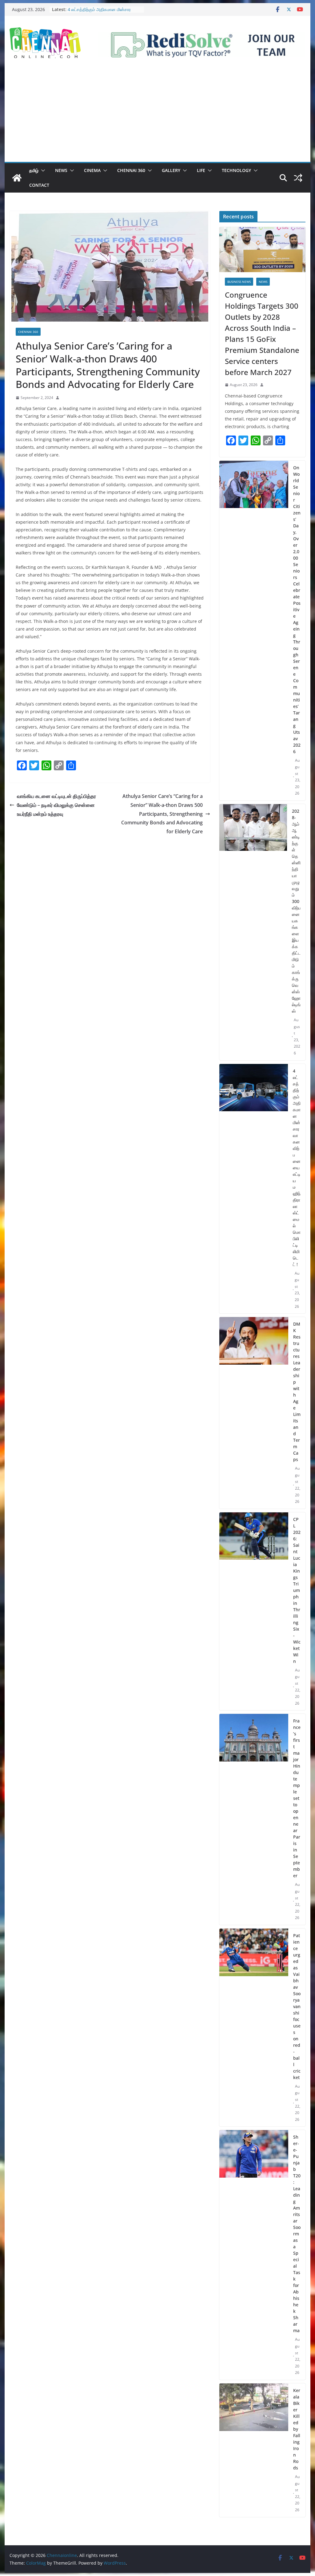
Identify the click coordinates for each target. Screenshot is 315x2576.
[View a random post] (298, 178)
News (61, 170)
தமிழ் (34, 170)
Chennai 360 (131, 170)
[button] (42, 170)
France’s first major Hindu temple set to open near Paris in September (297, 1798)
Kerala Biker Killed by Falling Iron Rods (297, 2429)
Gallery (171, 170)
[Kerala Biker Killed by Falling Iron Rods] (254, 2450)
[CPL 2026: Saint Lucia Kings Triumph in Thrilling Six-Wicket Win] (254, 1611)
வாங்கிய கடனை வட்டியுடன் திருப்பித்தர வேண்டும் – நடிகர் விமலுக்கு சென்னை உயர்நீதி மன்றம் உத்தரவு (56, 805)
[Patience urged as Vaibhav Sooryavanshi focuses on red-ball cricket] (254, 2028)
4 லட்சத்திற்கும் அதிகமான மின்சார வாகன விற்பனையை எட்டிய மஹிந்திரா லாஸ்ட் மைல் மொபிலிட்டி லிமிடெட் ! (297, 1168)
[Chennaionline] (17, 178)
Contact (39, 185)
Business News (239, 282)
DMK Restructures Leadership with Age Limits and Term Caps (297, 1392)
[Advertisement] (157, 116)
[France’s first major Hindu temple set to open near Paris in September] (254, 1819)
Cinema (92, 170)
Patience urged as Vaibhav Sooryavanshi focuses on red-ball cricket (297, 2006)
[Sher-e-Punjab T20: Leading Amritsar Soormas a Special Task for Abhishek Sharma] (254, 2255)
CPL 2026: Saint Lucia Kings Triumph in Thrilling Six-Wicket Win (297, 1590)
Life (201, 170)
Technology (236, 170)
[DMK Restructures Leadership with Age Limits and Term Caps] (254, 1413)
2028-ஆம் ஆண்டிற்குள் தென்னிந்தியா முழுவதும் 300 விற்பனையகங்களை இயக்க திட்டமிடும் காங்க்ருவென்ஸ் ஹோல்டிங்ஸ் (296, 911)
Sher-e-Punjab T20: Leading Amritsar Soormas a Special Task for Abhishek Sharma (297, 2234)
